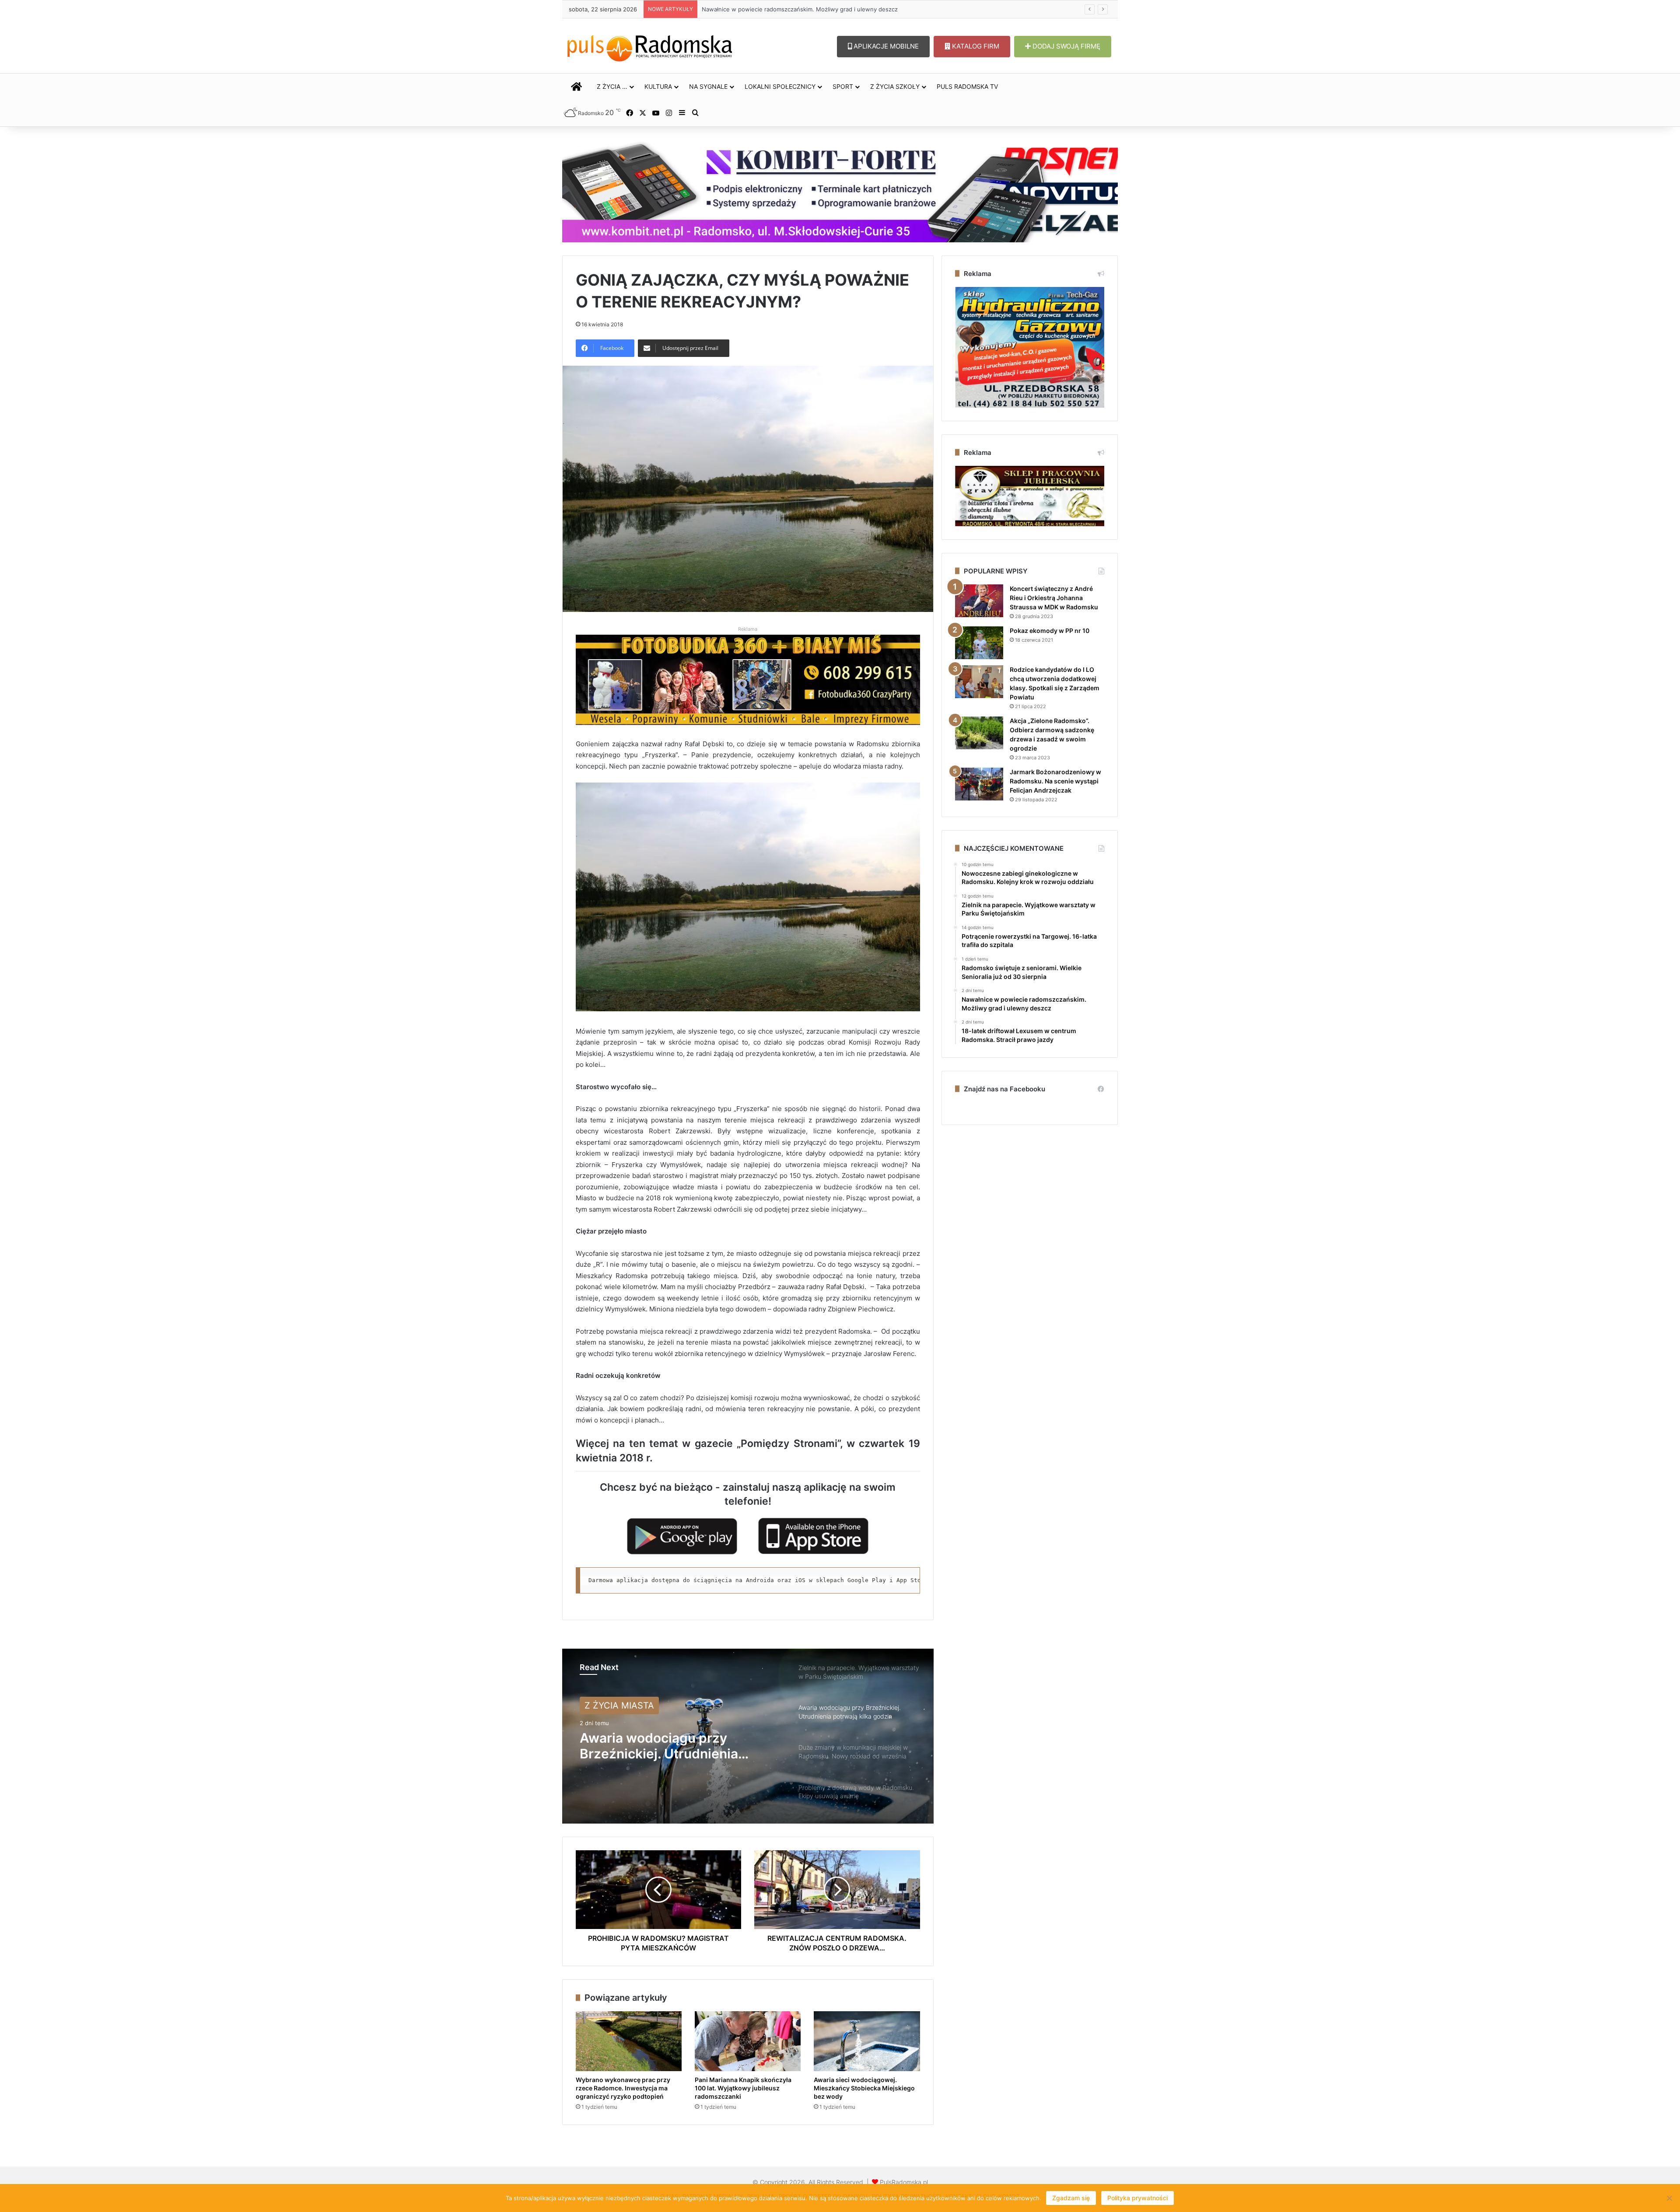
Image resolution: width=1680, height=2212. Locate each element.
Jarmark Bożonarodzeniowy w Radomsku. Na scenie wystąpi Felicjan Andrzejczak (1055, 781)
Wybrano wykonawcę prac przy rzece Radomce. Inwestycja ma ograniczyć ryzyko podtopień (623, 2088)
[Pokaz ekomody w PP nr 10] (979, 643)
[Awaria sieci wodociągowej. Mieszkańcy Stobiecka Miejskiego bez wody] (867, 2041)
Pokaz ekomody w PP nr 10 (1050, 631)
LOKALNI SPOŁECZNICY (780, 86)
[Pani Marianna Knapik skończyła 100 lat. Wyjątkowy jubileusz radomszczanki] (748, 2041)
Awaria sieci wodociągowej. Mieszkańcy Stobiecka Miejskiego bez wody (864, 2088)
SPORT (843, 86)
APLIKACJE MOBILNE (885, 46)
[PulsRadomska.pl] (650, 46)
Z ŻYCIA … (612, 86)
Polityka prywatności (1137, 2198)
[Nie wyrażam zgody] (1669, 2198)
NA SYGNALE (708, 86)
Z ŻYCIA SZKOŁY (895, 86)
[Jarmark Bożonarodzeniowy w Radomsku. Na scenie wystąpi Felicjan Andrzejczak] (979, 784)
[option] (748, 1736)
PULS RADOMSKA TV (967, 86)
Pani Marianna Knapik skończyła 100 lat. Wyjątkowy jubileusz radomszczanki (743, 2088)
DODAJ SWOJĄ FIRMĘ (1066, 46)
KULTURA (658, 86)
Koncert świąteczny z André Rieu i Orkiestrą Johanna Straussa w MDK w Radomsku (1054, 598)
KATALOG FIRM (975, 46)
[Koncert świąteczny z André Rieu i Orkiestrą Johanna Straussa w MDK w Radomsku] (979, 601)
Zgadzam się (1071, 2198)
